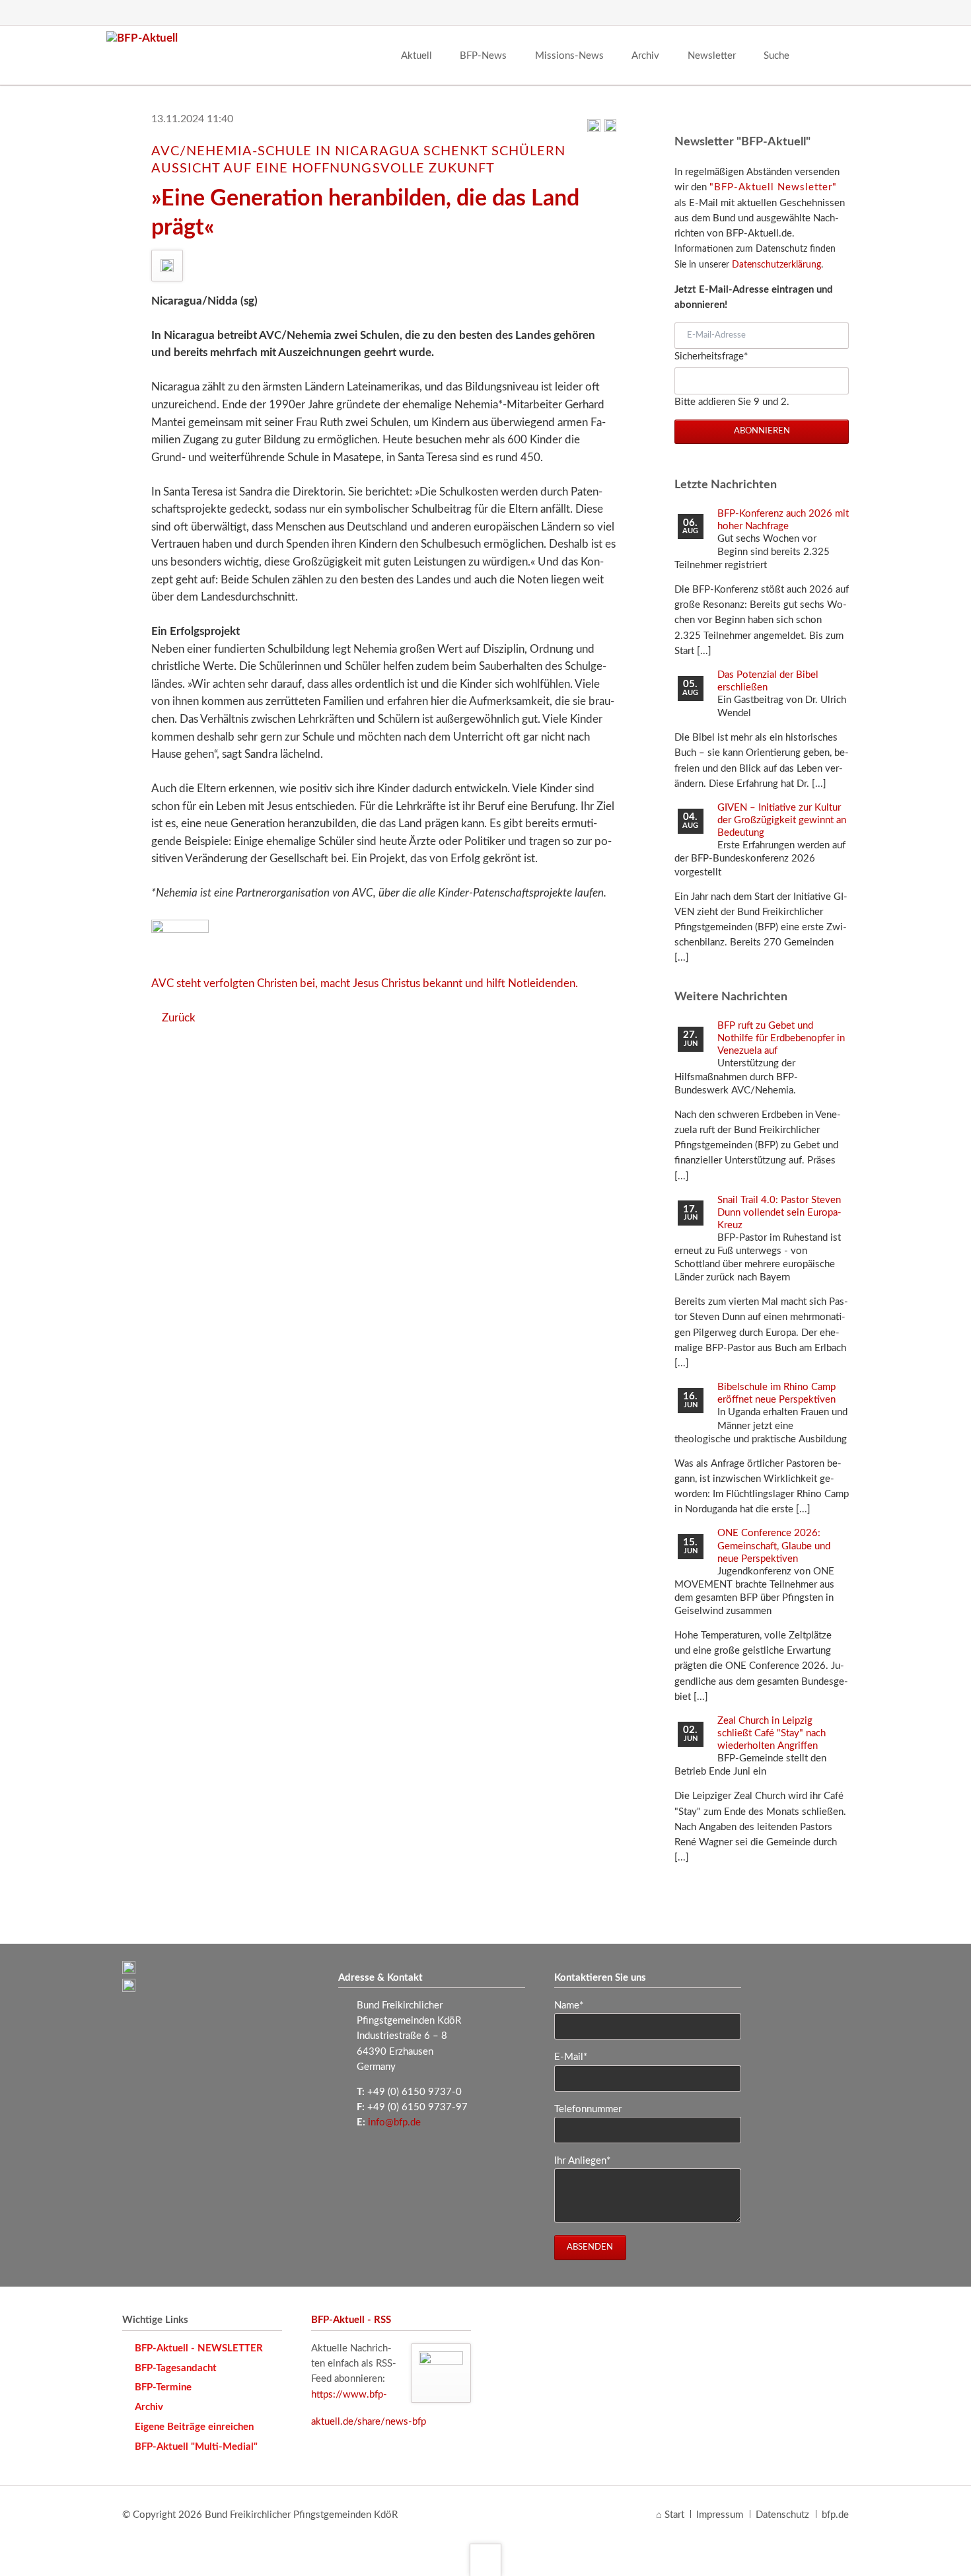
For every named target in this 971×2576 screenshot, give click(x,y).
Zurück (179, 1018)
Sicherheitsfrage (711, 356)
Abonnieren (762, 431)
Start (674, 2515)
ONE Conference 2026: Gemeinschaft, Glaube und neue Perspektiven (774, 1546)
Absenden (590, 2247)
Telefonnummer (588, 2109)
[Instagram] (812, 13)
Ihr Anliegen (582, 2160)
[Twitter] (787, 13)
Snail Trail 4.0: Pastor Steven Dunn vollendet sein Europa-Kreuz (779, 1213)
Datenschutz (782, 2515)
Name (576, 2005)
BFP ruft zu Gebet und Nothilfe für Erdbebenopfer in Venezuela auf (781, 1038)
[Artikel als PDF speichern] (610, 129)
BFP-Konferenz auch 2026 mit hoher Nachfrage (783, 520)
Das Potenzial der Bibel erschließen (768, 681)
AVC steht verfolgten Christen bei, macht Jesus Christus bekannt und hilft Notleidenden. (365, 983)
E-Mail (576, 2057)
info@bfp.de (394, 2122)
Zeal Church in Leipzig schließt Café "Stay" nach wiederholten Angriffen (772, 1733)
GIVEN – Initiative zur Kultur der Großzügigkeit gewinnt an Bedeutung (782, 820)
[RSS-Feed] (837, 13)
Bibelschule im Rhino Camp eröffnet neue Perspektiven (776, 1393)
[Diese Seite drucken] (594, 129)
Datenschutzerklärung (776, 265)
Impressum (720, 2515)
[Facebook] (762, 13)
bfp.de (835, 2515)
